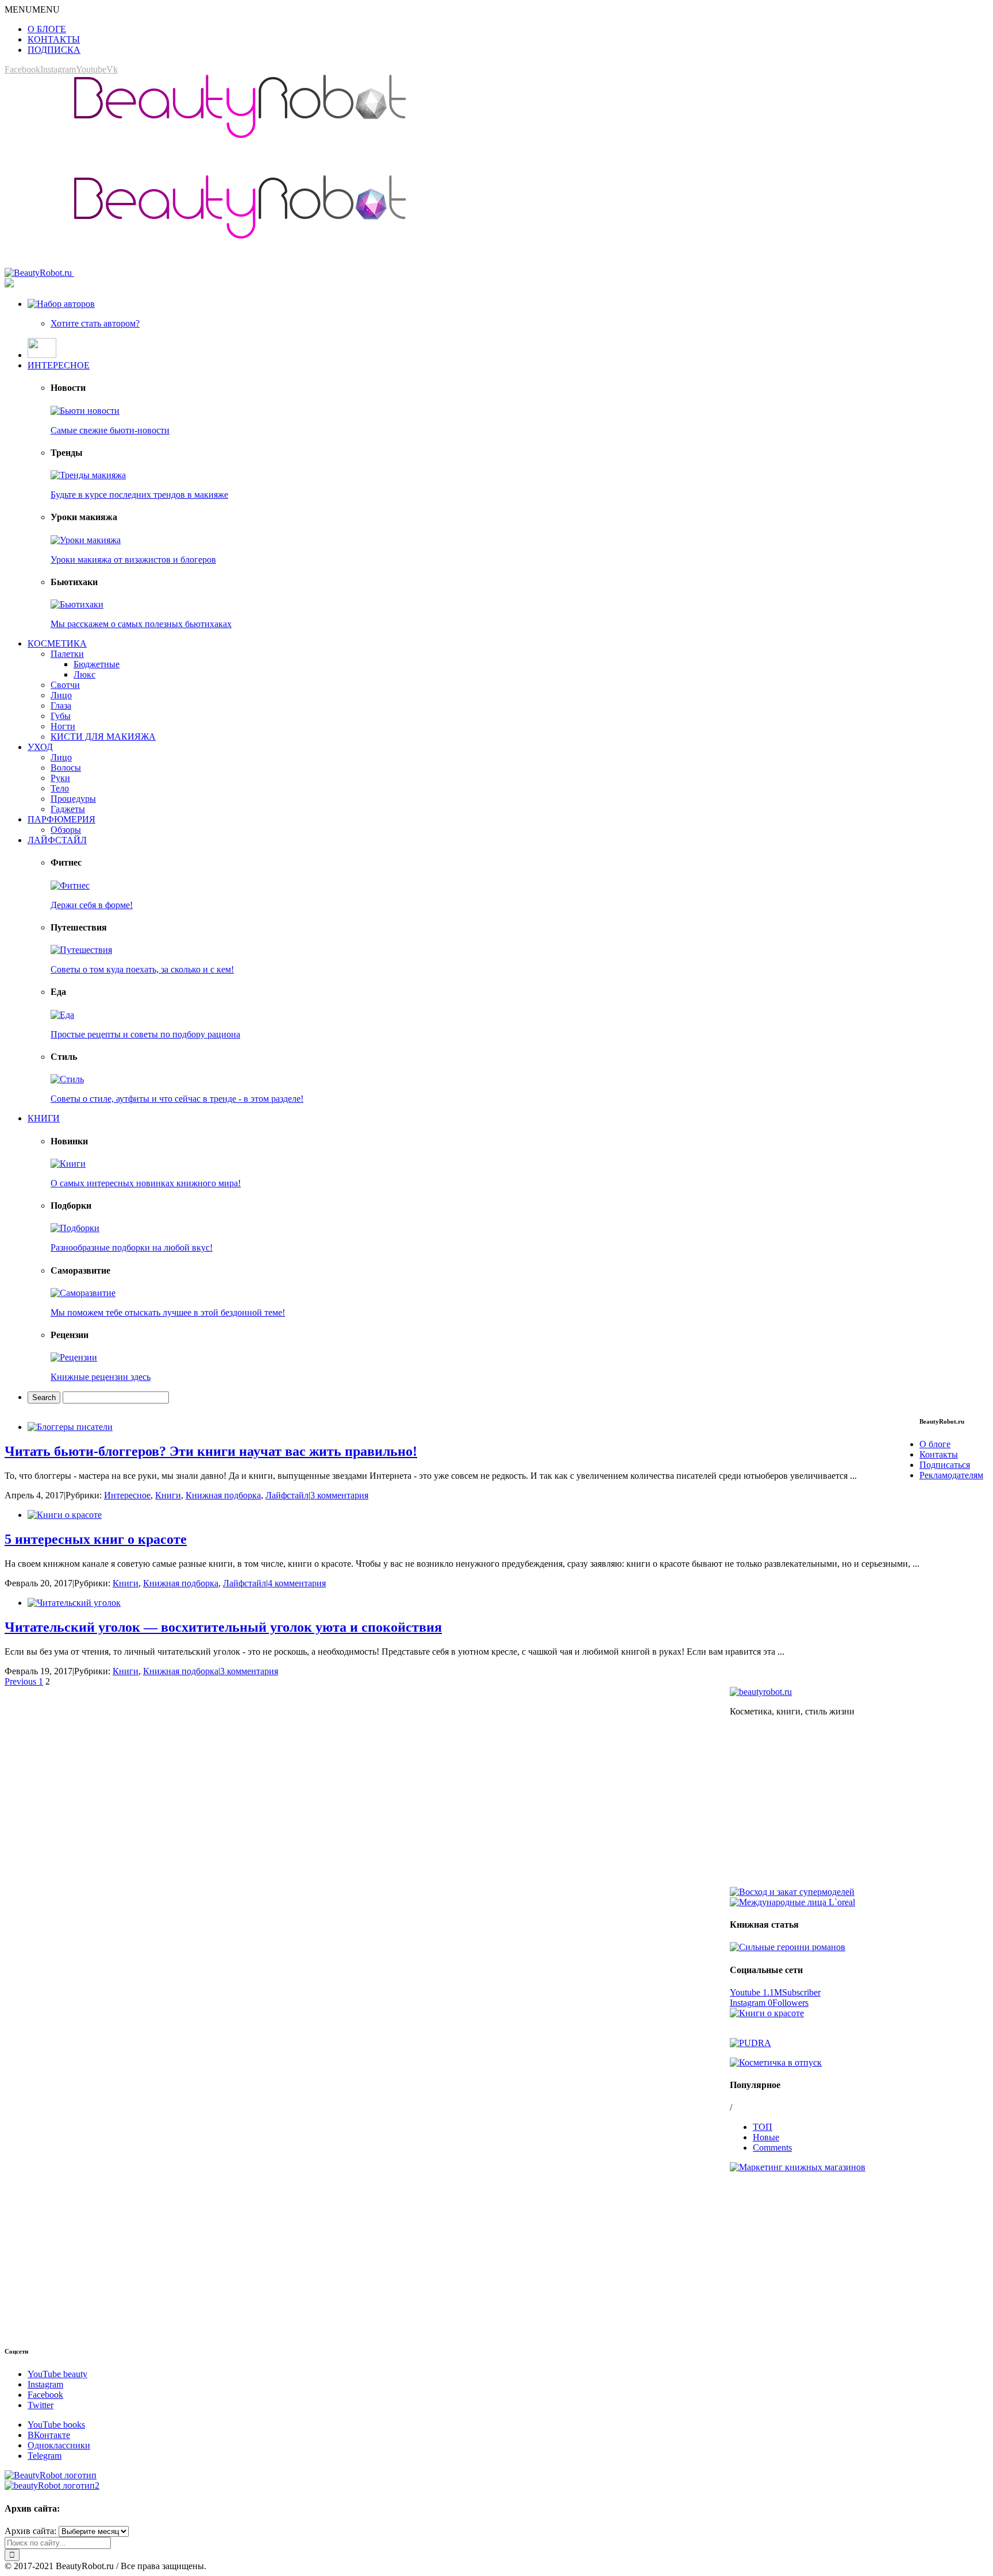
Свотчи (65, 685)
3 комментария (339, 1495)
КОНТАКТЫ (54, 39)
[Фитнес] (70, 885)
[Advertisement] (859, 1806)
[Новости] (85, 411)
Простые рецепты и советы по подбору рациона (145, 1034)
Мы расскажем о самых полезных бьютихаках (141, 624)
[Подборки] (75, 1228)
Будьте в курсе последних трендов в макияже (139, 495)
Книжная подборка (223, 1495)
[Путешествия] (81, 950)
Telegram (45, 2456)
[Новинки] (68, 1164)
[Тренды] (88, 475)
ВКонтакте (49, 2435)
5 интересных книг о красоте (96, 1539)
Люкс (84, 674)
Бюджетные (97, 664)
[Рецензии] (74, 1357)
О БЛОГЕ (47, 29)
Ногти (63, 726)
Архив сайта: (30, 2531)
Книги (168, 1495)
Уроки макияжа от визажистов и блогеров (133, 560)
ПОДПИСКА (54, 50)
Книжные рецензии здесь (101, 1377)
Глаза (61, 705)
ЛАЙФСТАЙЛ (57, 840)
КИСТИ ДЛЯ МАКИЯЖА (103, 737)
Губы (61, 716)
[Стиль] (67, 1079)
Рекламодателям (951, 1475)
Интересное (127, 1495)
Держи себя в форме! (92, 905)
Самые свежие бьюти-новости (110, 430)
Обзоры (66, 830)
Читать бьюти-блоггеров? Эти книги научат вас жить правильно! (211, 1451)
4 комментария (297, 1583)
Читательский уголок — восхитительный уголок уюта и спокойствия (223, 1627)
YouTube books (56, 2425)
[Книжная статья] (788, 1947)
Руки (60, 778)
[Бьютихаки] (77, 604)
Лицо (61, 695)
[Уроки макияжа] (86, 540)
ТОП (763, 2127)
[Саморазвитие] (83, 1293)
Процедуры (73, 799)
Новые (766, 2137)
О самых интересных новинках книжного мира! (146, 1183)
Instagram (45, 2384)
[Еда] (62, 1015)
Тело (60, 788)
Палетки (67, 654)
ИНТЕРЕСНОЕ (59, 365)
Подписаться (945, 1465)
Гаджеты (68, 809)
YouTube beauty (57, 2374)
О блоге (935, 1444)
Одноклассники (59, 2445)
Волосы (66, 768)
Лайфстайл (287, 1495)
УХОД (40, 747)
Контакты (939, 1454)
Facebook (45, 2395)
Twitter (41, 2405)
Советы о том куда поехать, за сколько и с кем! (142, 969)
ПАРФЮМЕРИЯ (61, 819)
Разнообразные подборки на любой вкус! (132, 1247)
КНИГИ (44, 1118)
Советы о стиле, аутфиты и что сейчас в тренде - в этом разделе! (177, 1099)
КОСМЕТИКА (57, 643)
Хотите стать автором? (95, 323)
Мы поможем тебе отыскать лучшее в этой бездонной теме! (168, 1312)
